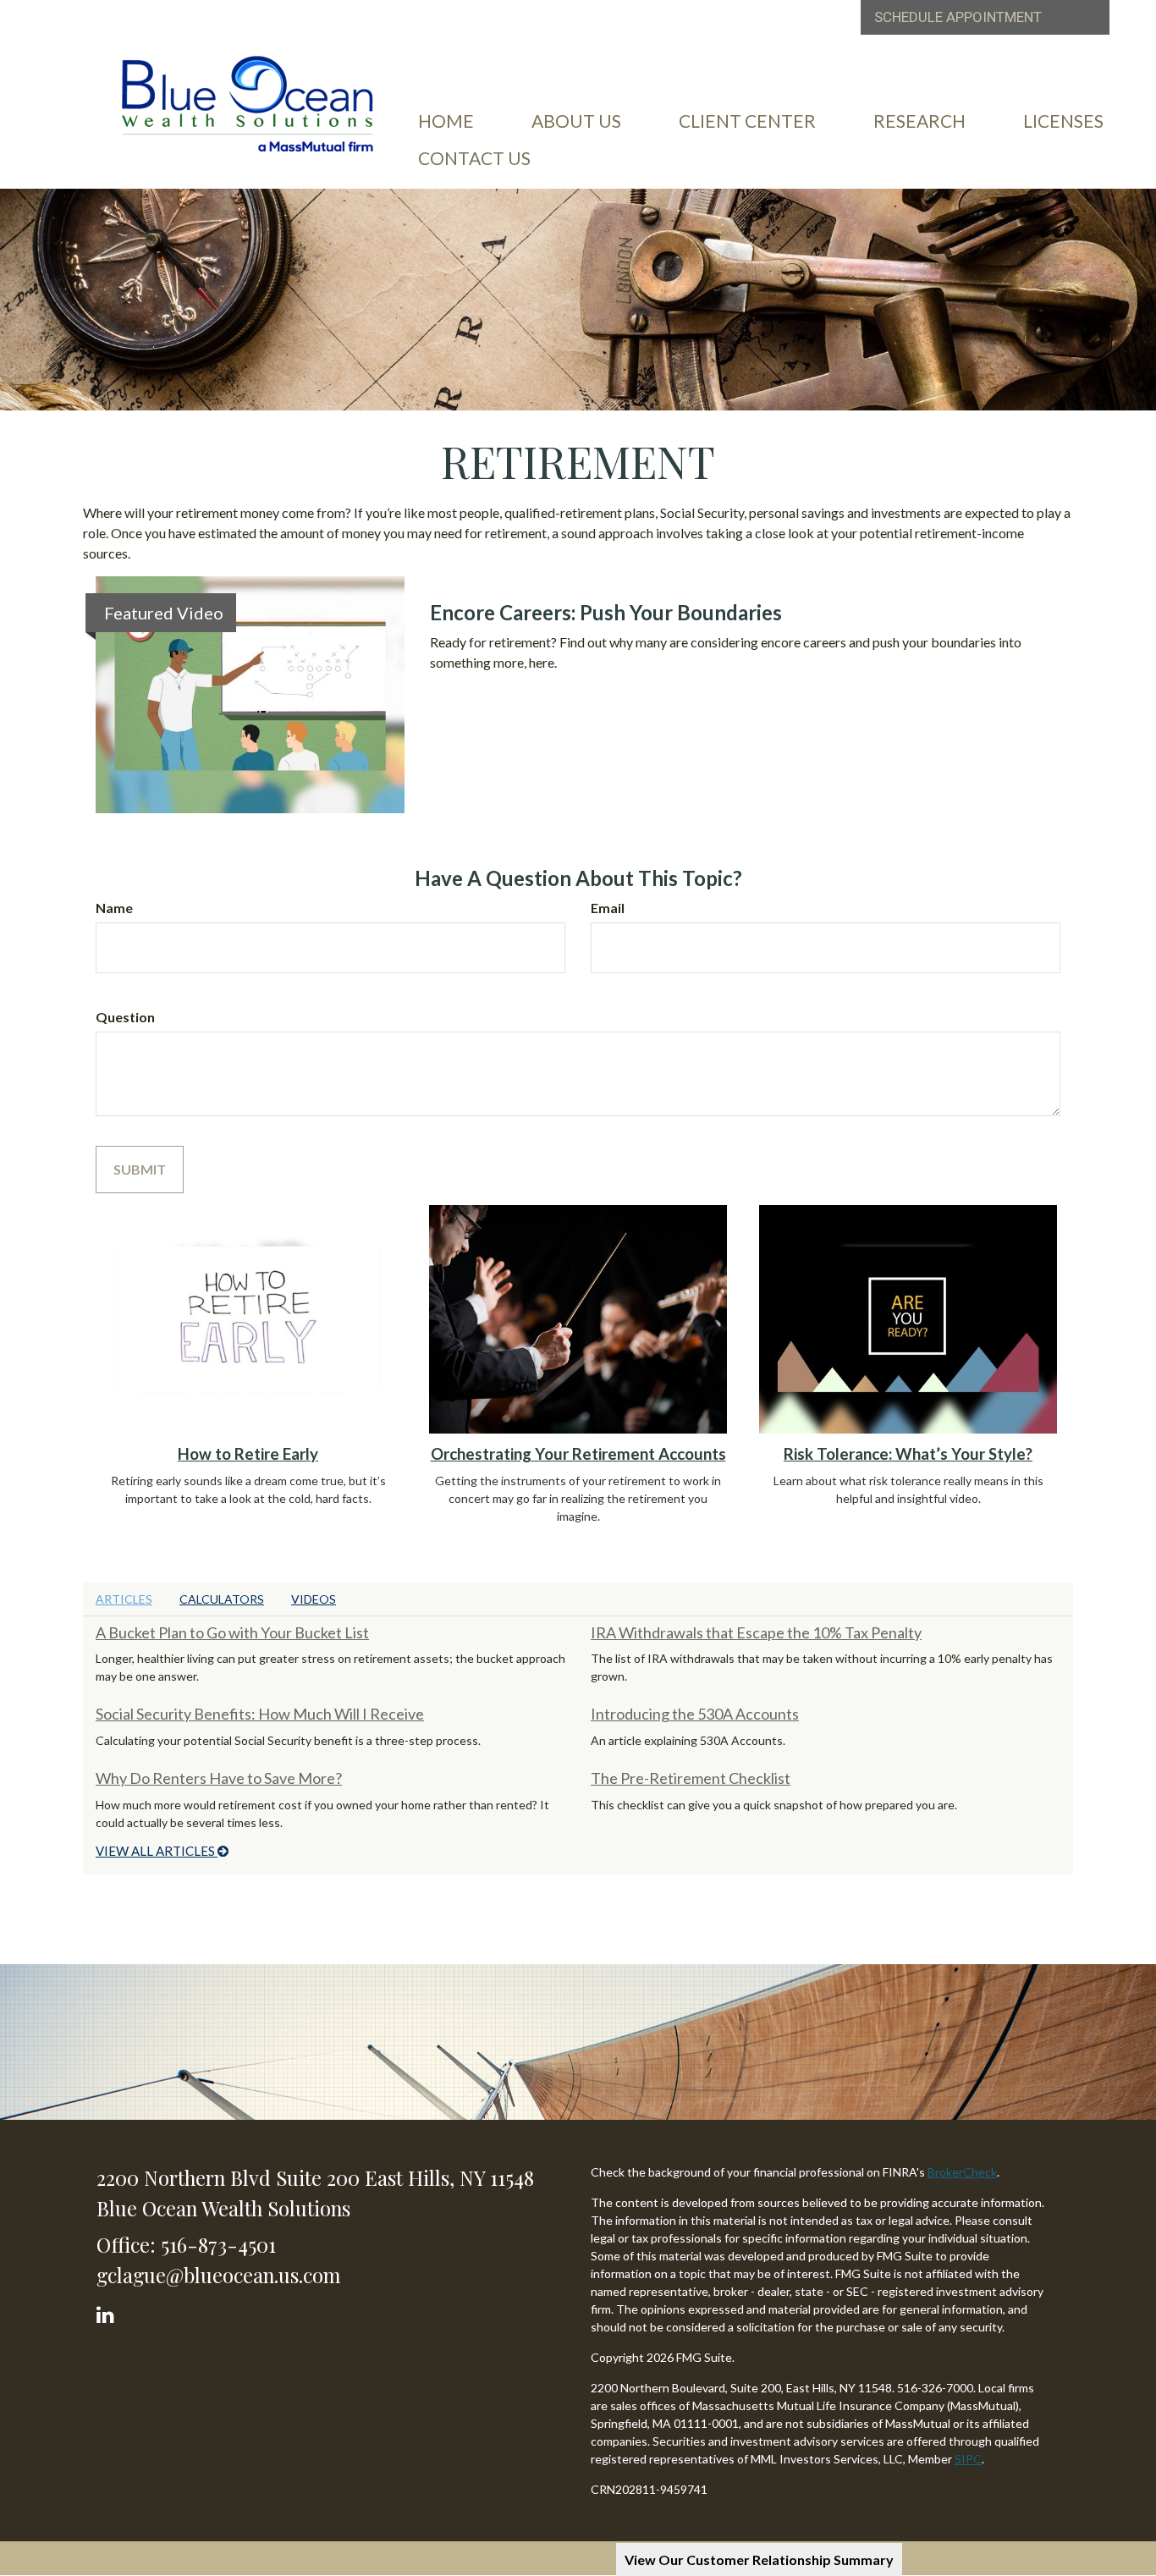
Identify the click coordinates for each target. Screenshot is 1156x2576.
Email (608, 908)
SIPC (968, 2459)
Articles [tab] (124, 1599)
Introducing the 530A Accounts (695, 1714)
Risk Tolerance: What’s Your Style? (908, 1454)
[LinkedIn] (108, 2311)
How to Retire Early (248, 1454)
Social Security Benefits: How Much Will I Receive (260, 1714)
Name (114, 908)
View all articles (157, 1851)
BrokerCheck (962, 2172)
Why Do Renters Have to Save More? (219, 1778)
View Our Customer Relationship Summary (759, 2559)
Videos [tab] (314, 1599)
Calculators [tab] (222, 1599)
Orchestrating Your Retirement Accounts (578, 1454)
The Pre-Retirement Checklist (691, 1778)
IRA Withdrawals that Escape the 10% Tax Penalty (756, 1632)
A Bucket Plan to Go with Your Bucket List (232, 1632)
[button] (576, 121)
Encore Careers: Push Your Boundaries (606, 612)
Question (125, 1017)
